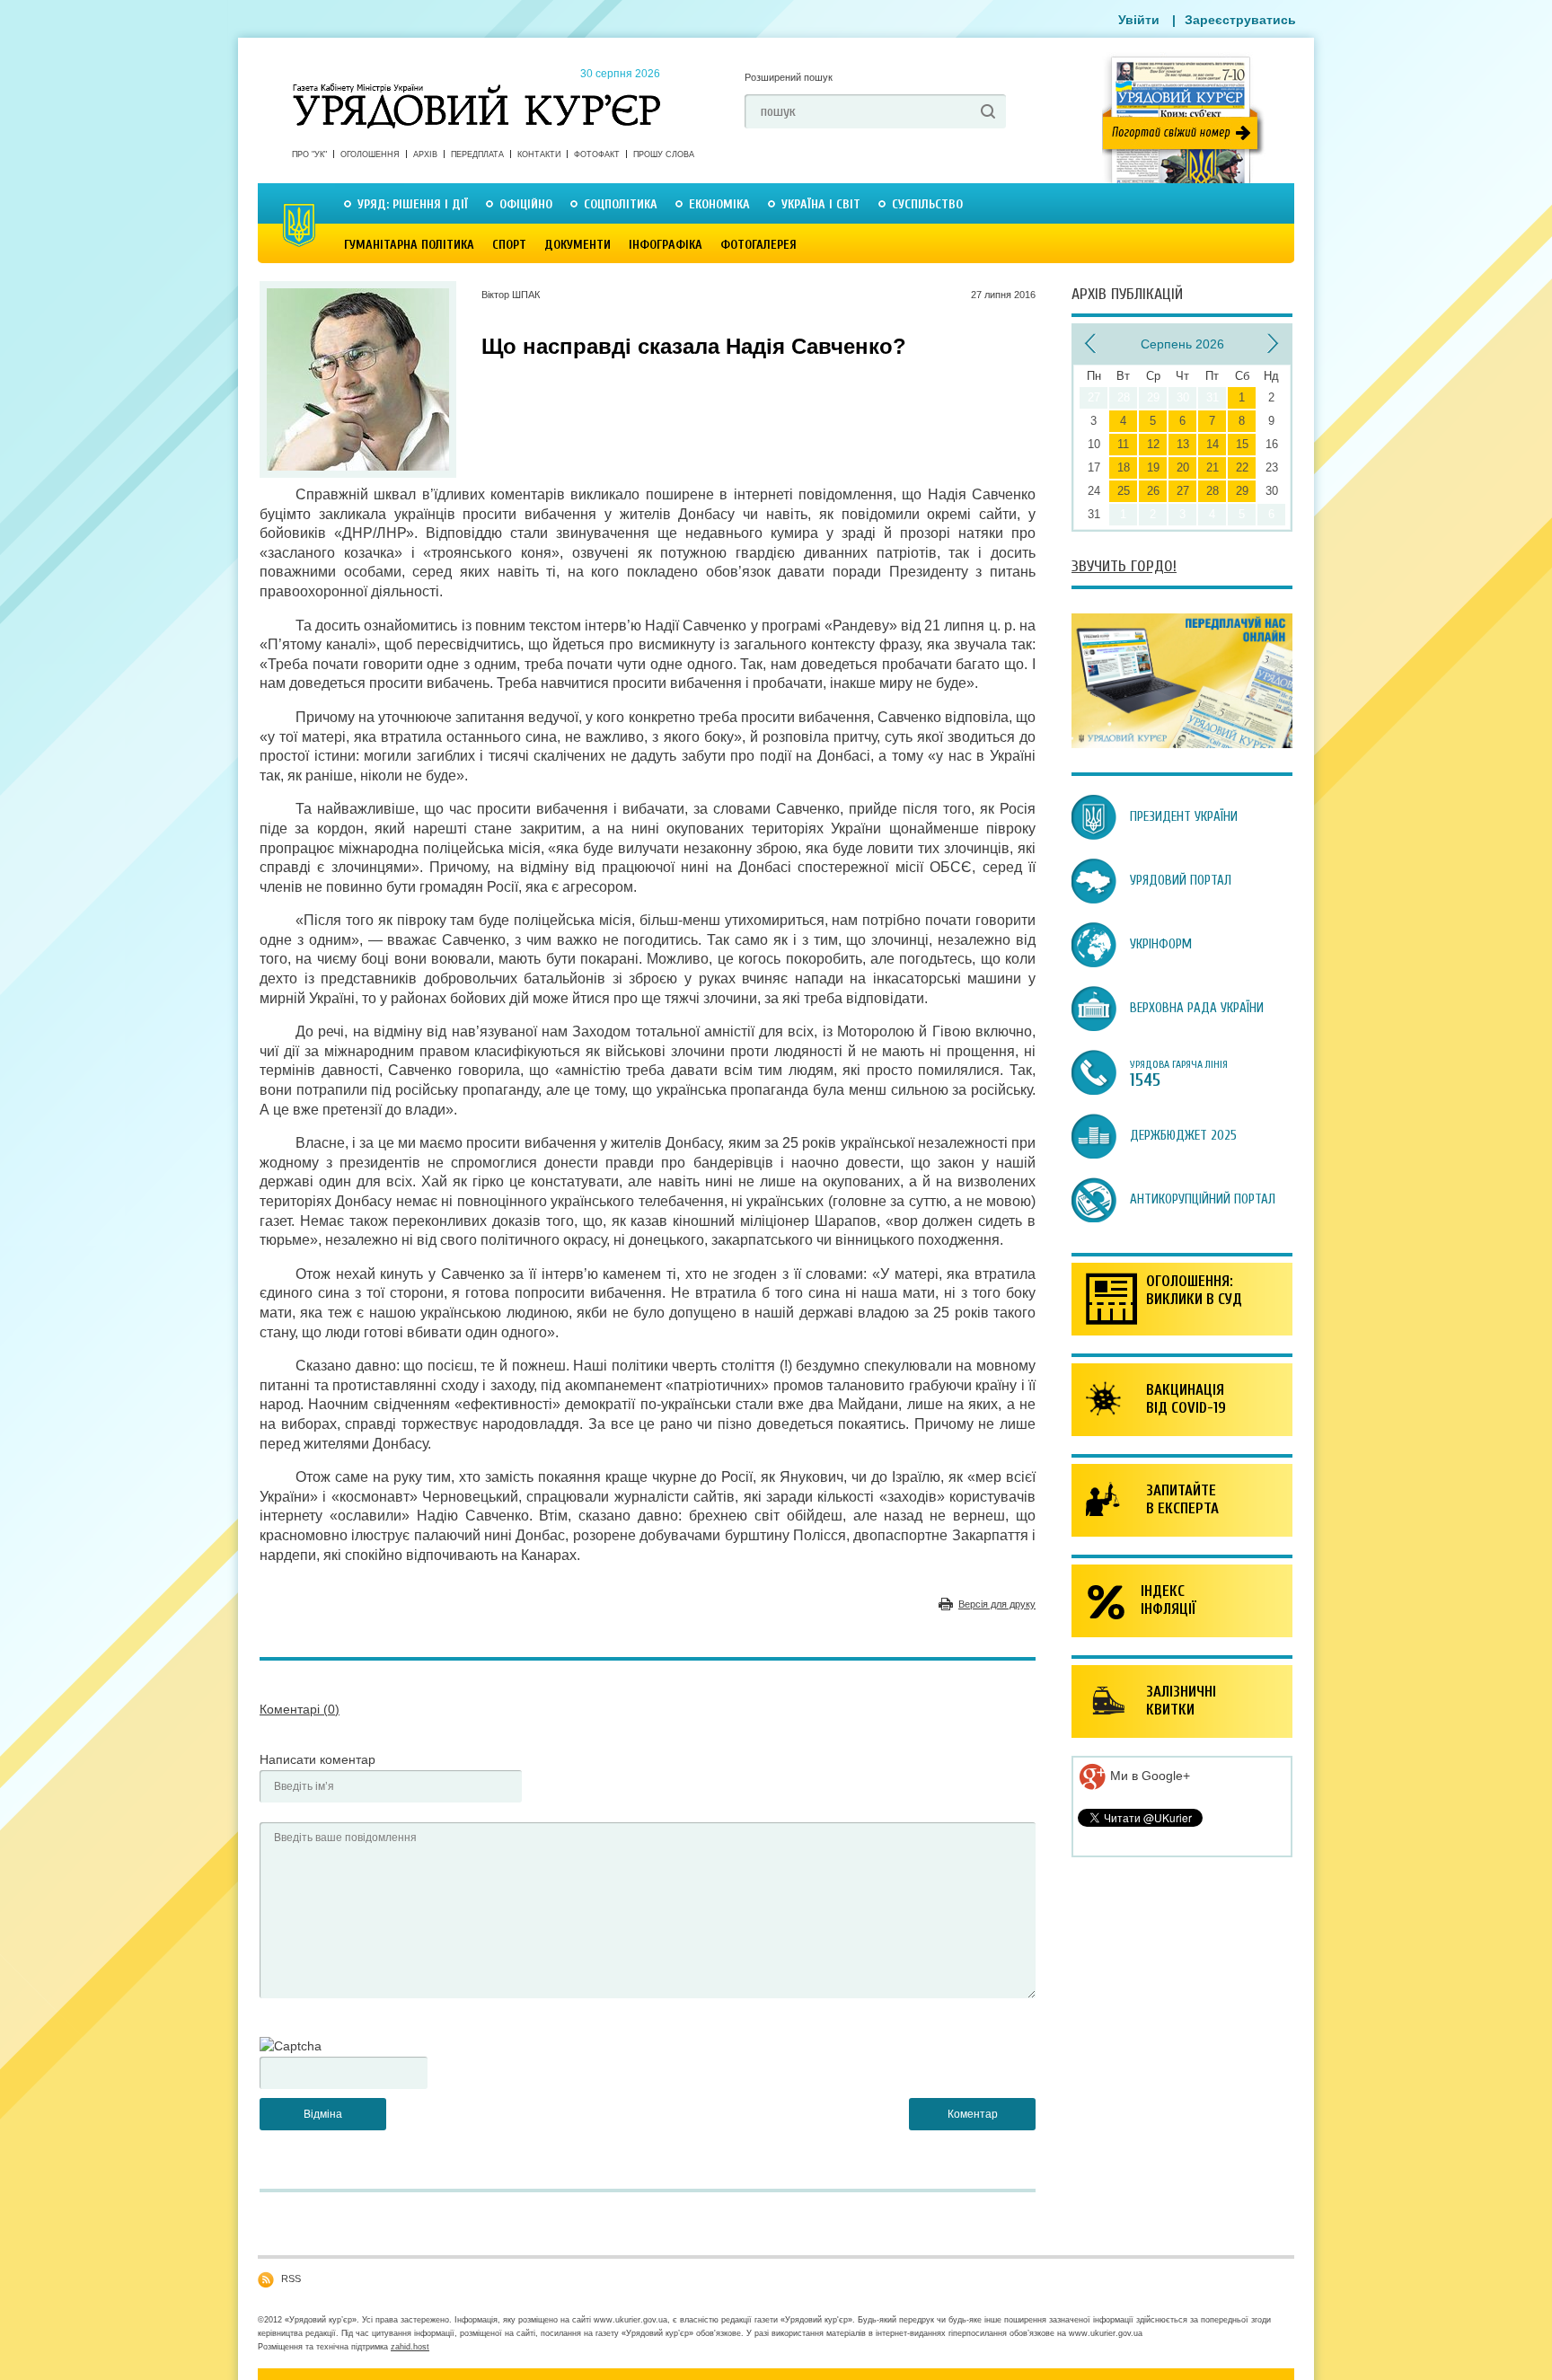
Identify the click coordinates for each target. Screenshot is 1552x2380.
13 (1183, 444)
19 (1153, 467)
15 (1242, 444)
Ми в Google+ (1148, 1776)
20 (1183, 467)
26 (1153, 491)
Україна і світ (821, 204)
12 (1153, 444)
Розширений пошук (789, 77)
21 (1212, 467)
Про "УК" (309, 154)
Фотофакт (597, 154)
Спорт (509, 245)
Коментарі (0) (300, 1709)
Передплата (477, 154)
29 (1242, 491)
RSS (291, 2279)
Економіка (719, 204)
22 (1242, 467)
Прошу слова (664, 154)
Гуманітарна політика (409, 245)
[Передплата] (1182, 744)
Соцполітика (621, 204)
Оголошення (370, 154)
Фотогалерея (758, 245)
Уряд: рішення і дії (413, 204)
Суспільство (927, 204)
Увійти (1139, 20)
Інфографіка (666, 245)
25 (1124, 491)
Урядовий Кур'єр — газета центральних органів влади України (476, 89)
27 (1183, 491)
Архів (425, 154)
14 (1212, 444)
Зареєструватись (1240, 20)
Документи (578, 245)
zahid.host (410, 2347)
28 (1212, 491)
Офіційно (526, 204)
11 (1123, 444)
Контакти (539, 154)
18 (1124, 467)
